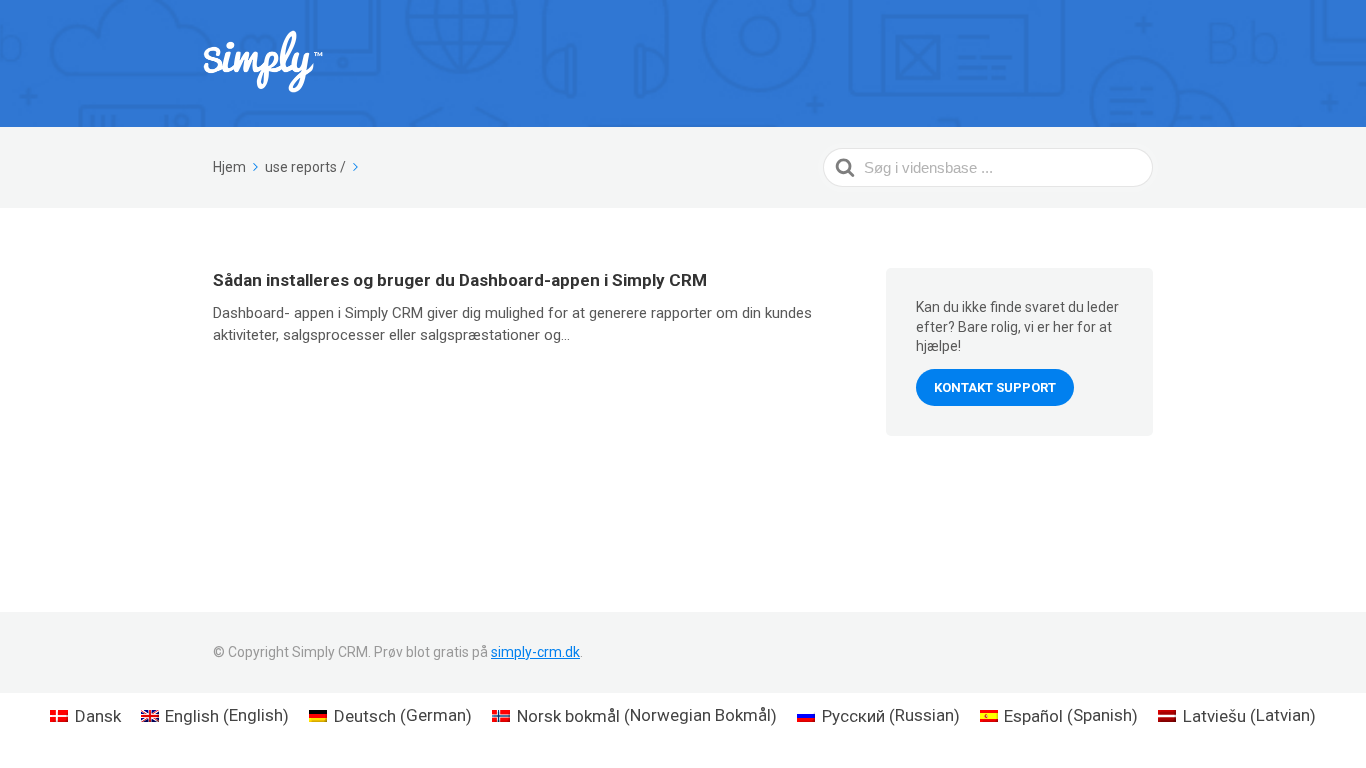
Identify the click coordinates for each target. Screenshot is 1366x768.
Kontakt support (995, 387)
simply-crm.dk (535, 652)
